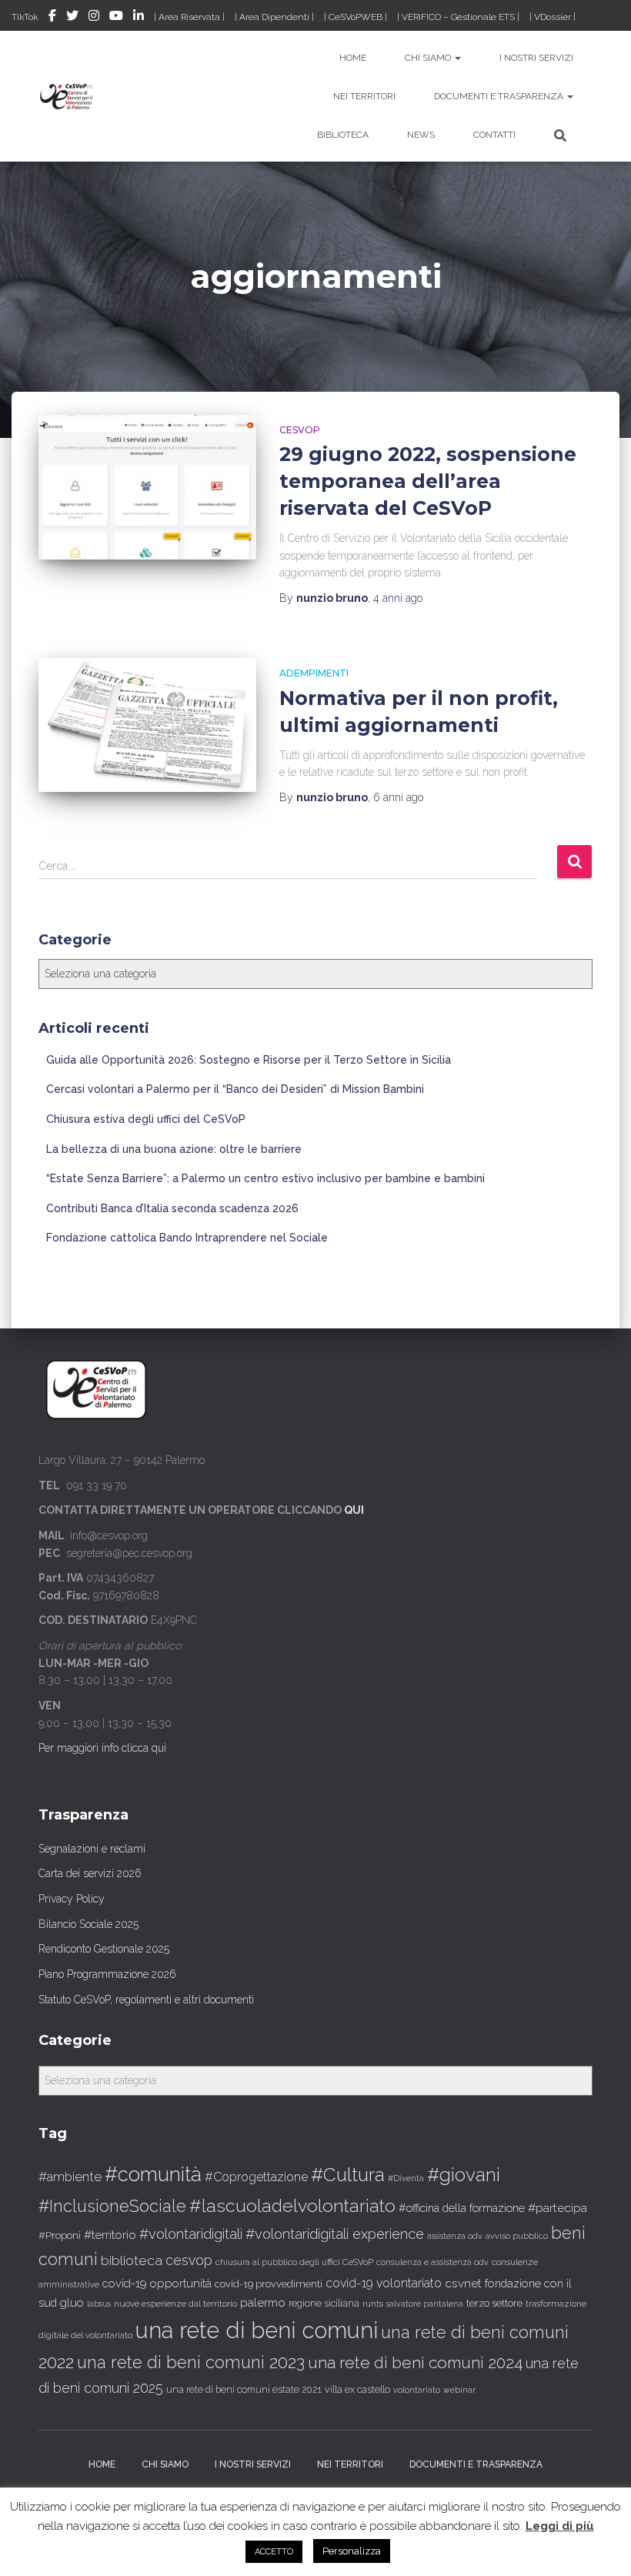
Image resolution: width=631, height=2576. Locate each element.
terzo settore (494, 2303)
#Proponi (60, 2235)
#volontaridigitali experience (335, 2234)
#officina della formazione (462, 2208)
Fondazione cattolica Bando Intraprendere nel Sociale (187, 1238)
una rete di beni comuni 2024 (415, 2362)
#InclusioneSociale (112, 2206)
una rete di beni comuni (257, 2330)
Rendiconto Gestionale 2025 (104, 1949)
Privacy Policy (72, 1899)
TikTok (25, 17)
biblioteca (132, 2260)
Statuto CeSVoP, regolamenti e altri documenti (146, 2000)
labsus (99, 2304)
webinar (459, 2390)
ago (398, 598)
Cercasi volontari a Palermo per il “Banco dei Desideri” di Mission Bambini (235, 1089)
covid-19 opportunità (157, 2283)
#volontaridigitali (191, 2234)
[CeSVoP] (67, 96)
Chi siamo (429, 58)
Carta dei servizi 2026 (90, 1873)
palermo (263, 2303)
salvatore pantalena (425, 2304)
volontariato (417, 2390)
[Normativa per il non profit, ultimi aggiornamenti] (147, 725)
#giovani (464, 2175)
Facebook (52, 18)
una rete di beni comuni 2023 (191, 2362)
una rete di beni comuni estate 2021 (244, 2390)
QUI (354, 1510)
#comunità (153, 2174)
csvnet (463, 2283)
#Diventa (406, 2178)
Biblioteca (343, 135)
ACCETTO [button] (274, 2552)
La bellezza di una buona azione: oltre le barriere (174, 1149)
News (421, 135)
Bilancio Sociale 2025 (88, 1924)
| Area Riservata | (189, 17)
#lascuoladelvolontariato (292, 2205)
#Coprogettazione (256, 2177)
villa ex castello (357, 2389)
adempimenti (314, 673)
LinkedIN (139, 18)
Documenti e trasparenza (500, 96)
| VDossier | (553, 17)
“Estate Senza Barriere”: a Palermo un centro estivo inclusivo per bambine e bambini (265, 1178)
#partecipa (558, 2208)
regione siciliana (324, 2304)
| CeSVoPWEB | (356, 17)
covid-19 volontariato (384, 2283)
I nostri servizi (536, 58)
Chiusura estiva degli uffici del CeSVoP (146, 1119)
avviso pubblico (517, 2236)
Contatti (494, 135)
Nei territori (364, 96)
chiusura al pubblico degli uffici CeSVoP (294, 2262)
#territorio (110, 2235)
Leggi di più (560, 2526)
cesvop (189, 2260)
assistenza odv (455, 2236)
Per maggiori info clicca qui (102, 1748)
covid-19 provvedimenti (269, 2284)
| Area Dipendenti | (274, 17)
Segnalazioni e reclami (92, 1849)
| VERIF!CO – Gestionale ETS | (458, 17)
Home (353, 58)
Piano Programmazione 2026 (107, 1974)
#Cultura (348, 2175)
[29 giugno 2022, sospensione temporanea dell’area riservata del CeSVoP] (147, 487)
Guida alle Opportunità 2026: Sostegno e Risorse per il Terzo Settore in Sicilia (249, 1060)
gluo (72, 2302)
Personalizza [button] (352, 2551)
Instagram (94, 18)
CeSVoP (300, 430)
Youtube (116, 18)
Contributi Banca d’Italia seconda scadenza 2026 (172, 1208)
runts (373, 2304)
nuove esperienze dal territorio (175, 2304)
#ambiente (70, 2177)
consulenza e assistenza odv (432, 2262)
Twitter (72, 18)
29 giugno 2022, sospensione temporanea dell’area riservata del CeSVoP (428, 481)
